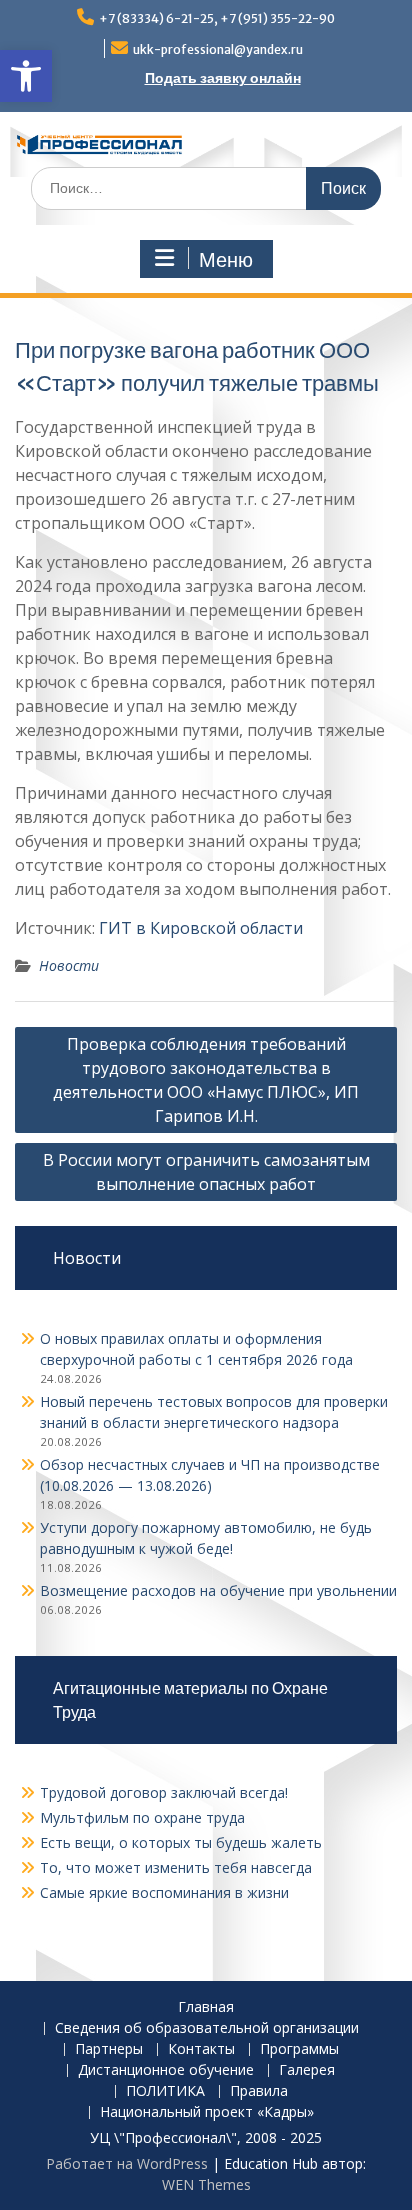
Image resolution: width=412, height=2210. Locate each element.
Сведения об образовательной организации (207, 2028)
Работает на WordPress (127, 2163)
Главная (206, 2007)
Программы (299, 2049)
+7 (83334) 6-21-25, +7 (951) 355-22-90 (217, 18)
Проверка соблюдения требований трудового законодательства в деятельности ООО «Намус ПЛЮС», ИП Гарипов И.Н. (206, 1080)
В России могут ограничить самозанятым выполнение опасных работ (206, 1172)
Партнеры (109, 2049)
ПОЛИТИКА (165, 2091)
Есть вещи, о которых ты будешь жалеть (181, 1842)
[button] (26, 76)
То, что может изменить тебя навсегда (176, 1867)
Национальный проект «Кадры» (207, 2112)
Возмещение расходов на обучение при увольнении (218, 1590)
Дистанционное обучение (166, 2070)
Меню (226, 260)
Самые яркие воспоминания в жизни (164, 1892)
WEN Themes (206, 2184)
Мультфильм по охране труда (142, 1817)
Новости (69, 965)
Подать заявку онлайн (223, 78)
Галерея (307, 2070)
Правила (259, 2091)
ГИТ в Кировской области (201, 928)
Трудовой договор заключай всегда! (164, 1792)
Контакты (201, 2049)
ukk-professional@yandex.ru (218, 49)
